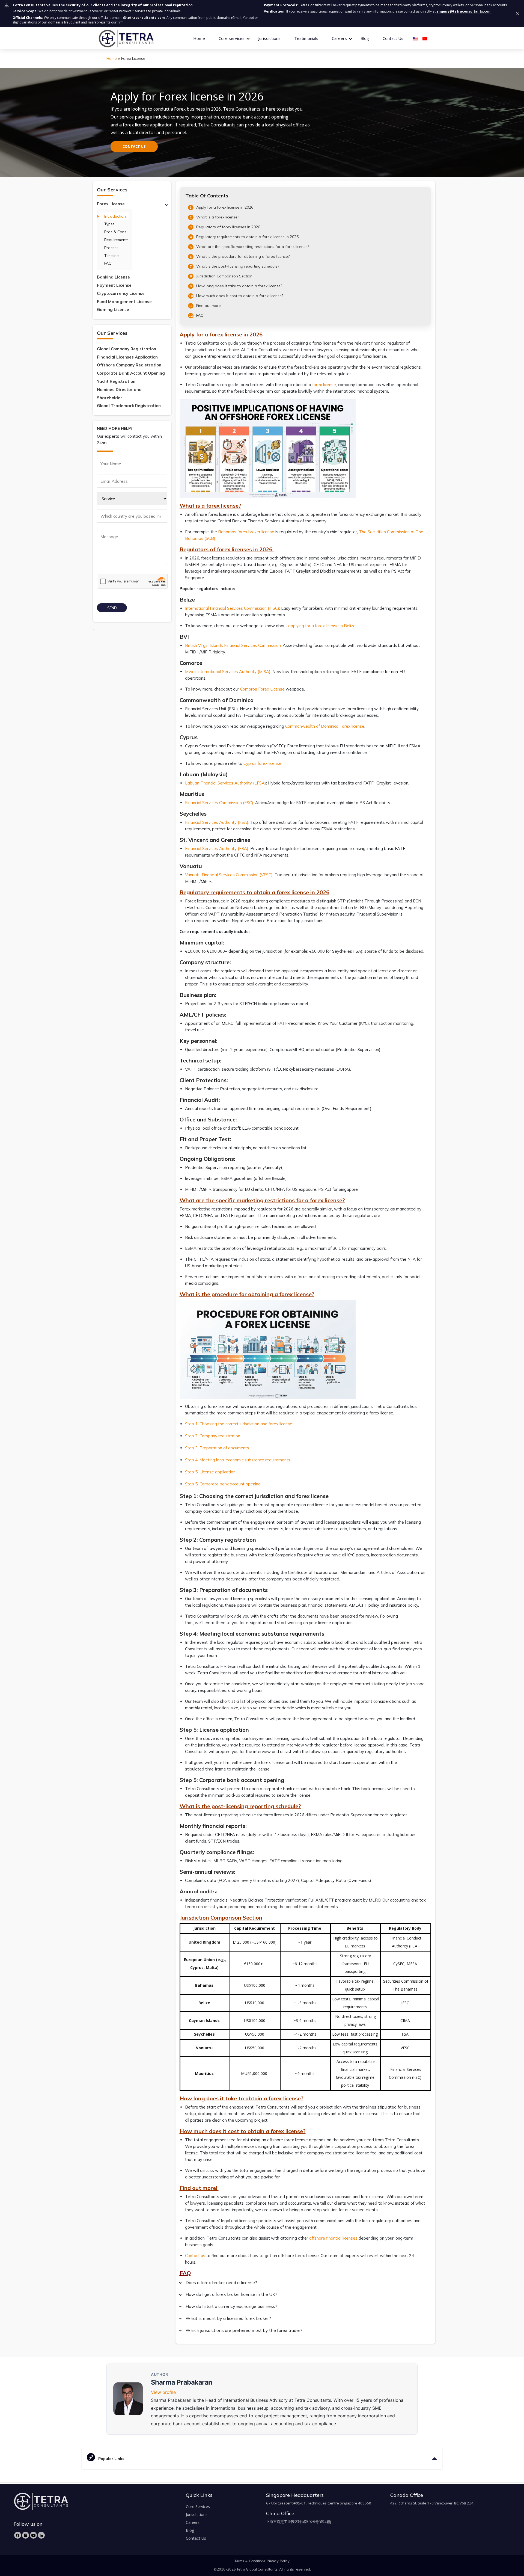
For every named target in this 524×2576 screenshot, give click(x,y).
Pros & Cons (115, 232)
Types (109, 224)
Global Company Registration (126, 349)
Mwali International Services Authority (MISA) (228, 672)
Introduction (115, 216)
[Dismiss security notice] (518, 14)
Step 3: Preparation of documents (218, 1448)
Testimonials (306, 38)
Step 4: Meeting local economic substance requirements (238, 1460)
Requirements (116, 240)
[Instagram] (26, 2535)
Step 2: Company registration (213, 1436)
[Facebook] (18, 2535)
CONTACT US (134, 146)
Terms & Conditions (250, 2561)
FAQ (108, 263)
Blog (365, 38)
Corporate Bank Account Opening (131, 373)
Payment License (114, 285)
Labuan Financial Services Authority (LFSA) (226, 783)
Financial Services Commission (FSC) (219, 803)
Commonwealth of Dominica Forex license (325, 726)
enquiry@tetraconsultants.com (464, 11)
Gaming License (113, 310)
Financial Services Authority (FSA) (217, 822)
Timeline (111, 256)
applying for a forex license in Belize (322, 626)
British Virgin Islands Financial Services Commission (233, 645)
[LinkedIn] (41, 2535)
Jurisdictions (269, 38)
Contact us (195, 2256)
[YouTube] (33, 2535)
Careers (193, 2522)
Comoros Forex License (262, 689)
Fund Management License (124, 302)
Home (199, 38)
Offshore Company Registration (129, 365)
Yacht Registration (116, 381)
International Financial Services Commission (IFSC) (232, 608)
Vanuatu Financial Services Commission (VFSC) (229, 875)
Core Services (198, 2507)
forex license (324, 385)
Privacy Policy (278, 2561)
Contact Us (393, 38)
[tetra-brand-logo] (126, 38)
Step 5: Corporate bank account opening (223, 1484)
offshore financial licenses (333, 2238)
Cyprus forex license (262, 763)
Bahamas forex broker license (246, 532)
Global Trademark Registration (129, 406)
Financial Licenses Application (127, 357)
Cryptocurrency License (121, 293)
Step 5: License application (211, 1472)
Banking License (113, 277)
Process (111, 248)
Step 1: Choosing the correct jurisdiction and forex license (239, 1424)
